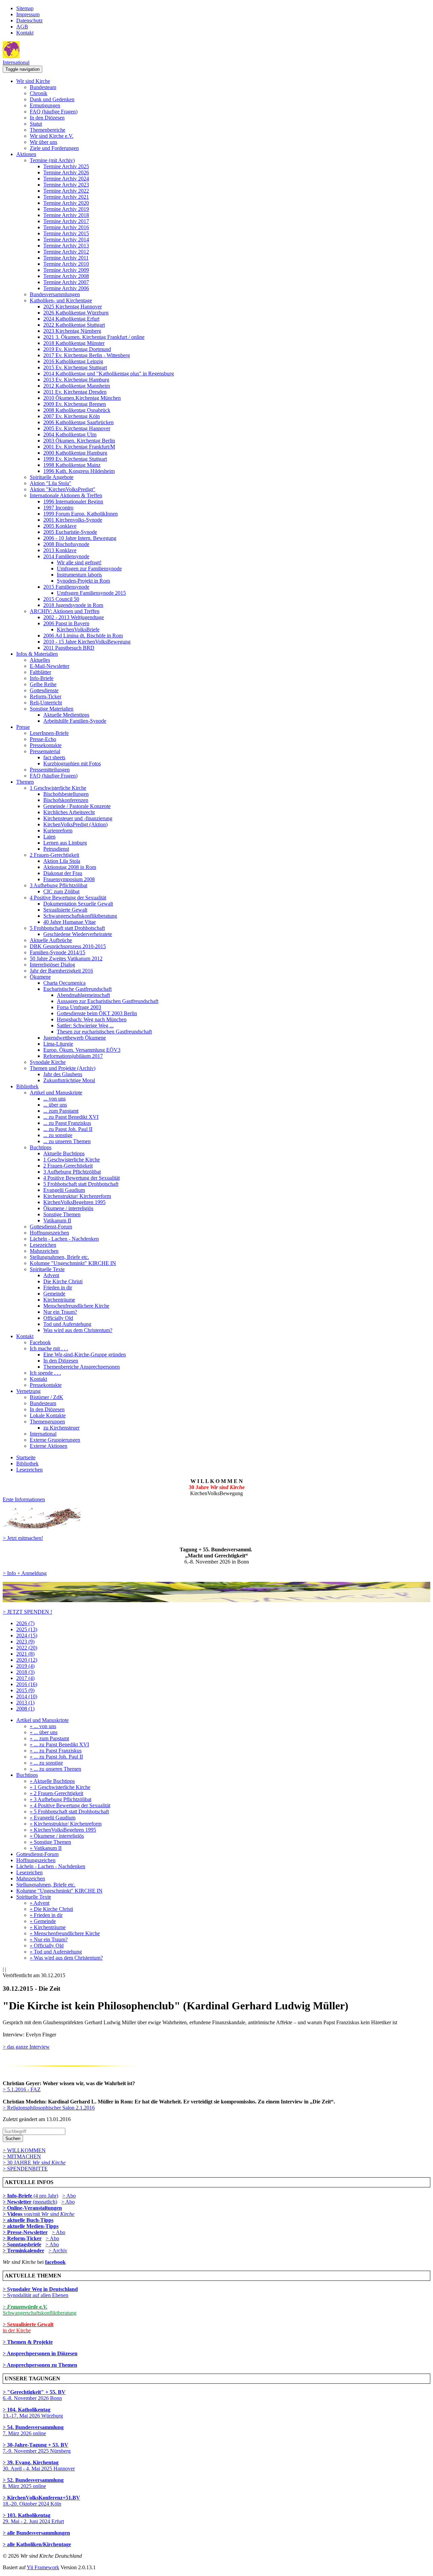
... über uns (55, 1105)
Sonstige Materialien (52, 709)
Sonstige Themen (62, 1214)
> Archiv (58, 2251)
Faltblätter (40, 672)
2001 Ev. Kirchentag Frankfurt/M (79, 447)
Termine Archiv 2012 (66, 252)
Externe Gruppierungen (55, 1440)
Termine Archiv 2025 (66, 166)
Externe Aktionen (49, 1446)
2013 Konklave (60, 550)
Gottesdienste (44, 690)
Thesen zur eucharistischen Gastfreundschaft (104, 1032)
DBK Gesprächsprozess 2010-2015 (68, 946)
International (16, 62)
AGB (22, 27)
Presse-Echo (43, 739)
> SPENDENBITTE (25, 2169)
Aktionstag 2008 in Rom (70, 867)
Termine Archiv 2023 (66, 185)
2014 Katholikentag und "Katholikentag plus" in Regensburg (109, 374)
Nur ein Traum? (60, 1312)
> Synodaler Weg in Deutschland (40, 2289)
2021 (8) (25, 1654)
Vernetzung (28, 1391)
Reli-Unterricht (46, 703)
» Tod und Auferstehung (56, 1952)
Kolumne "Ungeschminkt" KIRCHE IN (73, 1263)
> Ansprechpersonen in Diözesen (40, 2353)
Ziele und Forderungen (54, 148)
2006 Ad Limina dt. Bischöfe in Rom (83, 636)
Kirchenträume (59, 1300)
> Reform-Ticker (22, 2238)
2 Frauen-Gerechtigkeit (54, 855)
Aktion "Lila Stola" (51, 483)
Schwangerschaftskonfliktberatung (80, 916)
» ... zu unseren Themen (55, 1769)
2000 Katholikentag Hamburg (75, 453)
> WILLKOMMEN (24, 2150)
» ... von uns (43, 1726)
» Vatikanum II (46, 1848)
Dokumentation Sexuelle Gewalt (78, 904)
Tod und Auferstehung (67, 1324)
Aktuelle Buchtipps (64, 1153)
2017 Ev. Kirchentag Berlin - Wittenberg (87, 355)
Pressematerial (45, 751)
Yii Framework (43, 2567)
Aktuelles (40, 660)
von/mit (49, 2214)
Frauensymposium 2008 (69, 879)
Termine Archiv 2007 (66, 282)
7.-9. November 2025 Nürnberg (37, 2448)
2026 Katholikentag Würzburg (76, 313)
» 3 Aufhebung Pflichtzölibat (61, 1799)
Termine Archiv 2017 (66, 221)
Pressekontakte (46, 745)
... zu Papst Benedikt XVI (71, 1117)
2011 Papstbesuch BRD (69, 648)
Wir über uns (43, 142)
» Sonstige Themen (50, 1842)
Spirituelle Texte (47, 1269)
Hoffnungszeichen (49, 1233)
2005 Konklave (60, 526)
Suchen (13, 2138)
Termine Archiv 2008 (66, 276)
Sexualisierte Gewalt (65, 910)
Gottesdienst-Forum (51, 1227)
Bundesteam (43, 87)
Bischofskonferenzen (66, 800)
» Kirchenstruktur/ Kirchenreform (66, 1824)
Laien (49, 837)
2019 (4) (25, 1666)
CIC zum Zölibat (61, 891)
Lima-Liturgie (58, 1044)
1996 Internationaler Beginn (73, 501)
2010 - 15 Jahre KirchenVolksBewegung (87, 642)
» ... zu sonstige (46, 1763)
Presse (23, 727)
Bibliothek (27, 1086)
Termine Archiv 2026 (66, 172)
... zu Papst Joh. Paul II (68, 1129)
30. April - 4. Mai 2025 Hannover (39, 2465)
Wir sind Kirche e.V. (52, 136)
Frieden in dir (58, 1287)
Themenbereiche (48, 130)
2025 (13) (27, 1629)
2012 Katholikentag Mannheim (77, 386)
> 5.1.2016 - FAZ (22, 2089)
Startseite (26, 1457)
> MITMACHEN (22, 2156)
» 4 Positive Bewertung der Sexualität (70, 1805)
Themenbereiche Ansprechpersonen (82, 1367)
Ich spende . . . (45, 1373)
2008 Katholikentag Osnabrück (77, 410)
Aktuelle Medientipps (66, 715)
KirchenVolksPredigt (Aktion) (75, 824)
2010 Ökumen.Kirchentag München (82, 398)
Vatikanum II (57, 1220)
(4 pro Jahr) (30, 2196)
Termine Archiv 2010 (66, 264)
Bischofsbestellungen (66, 794)
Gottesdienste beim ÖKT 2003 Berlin (97, 1013)
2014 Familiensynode (66, 556)
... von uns (54, 1099)
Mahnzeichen (44, 1251)
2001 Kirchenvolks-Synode (73, 520)
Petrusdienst (56, 849)
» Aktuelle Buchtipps (52, 1781)
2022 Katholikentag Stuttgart (74, 325)
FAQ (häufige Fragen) (54, 112)
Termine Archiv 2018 (66, 215)
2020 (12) (27, 1660)
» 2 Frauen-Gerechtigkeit (56, 1793)
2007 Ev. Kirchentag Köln (72, 416)
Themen (25, 782)
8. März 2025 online (33, 2483)
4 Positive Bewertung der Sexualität (68, 898)
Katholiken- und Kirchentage (61, 300)
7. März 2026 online (33, 2430)
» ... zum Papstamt (49, 1738)
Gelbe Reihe (43, 684)
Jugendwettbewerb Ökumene (75, 1038)
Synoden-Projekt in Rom (83, 581)
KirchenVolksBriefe (78, 629)
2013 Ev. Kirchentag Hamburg (76, 380)
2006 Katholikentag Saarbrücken (78, 422)
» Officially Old (47, 1946)
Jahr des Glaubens (63, 1074)
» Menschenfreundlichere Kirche (65, 1933)
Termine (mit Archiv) (52, 160)
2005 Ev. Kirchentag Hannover (77, 428)
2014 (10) (27, 1696)
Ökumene (40, 977)
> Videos (13, 2214)
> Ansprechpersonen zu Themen (40, 2365)
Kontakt (25, 33)
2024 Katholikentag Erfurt (71, 319)
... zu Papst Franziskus (67, 1123)
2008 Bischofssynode (66, 544)
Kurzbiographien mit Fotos (72, 763)
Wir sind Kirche (33, 81)
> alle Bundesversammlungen (36, 2533)
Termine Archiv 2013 (66, 246)
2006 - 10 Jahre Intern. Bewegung (80, 538)
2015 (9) (25, 1690)
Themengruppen (47, 1422)
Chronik (39, 93)
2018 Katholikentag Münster (74, 343)
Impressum (28, 14)
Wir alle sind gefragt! (79, 562)
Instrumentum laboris (79, 575)
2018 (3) (25, 1672)
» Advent (40, 1903)
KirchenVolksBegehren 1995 (74, 1202)
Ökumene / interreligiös (68, 1208)
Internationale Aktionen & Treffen (66, 495)
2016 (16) (27, 1684)
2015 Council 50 (61, 599)
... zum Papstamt (61, 1111)
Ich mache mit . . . (49, 1348)
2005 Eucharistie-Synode (70, 532)
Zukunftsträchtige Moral (69, 1080)
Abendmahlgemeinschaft (83, 995)
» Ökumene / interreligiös (57, 1836)
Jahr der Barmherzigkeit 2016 (61, 971)
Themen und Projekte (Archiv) (63, 1068)
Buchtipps (41, 1147)
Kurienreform (58, 831)
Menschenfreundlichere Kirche (76, 1306)
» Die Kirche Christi (51, 1909)
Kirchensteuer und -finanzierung (78, 818)
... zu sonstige (58, 1135)
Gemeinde (54, 1294)
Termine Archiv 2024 (66, 179)
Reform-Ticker (45, 696)
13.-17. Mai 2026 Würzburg (33, 2413)
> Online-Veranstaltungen (32, 2208)
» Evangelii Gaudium (53, 1818)
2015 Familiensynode (66, 587)
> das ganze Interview (26, 2047)
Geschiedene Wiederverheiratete (78, 934)
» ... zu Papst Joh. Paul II (56, 1757)
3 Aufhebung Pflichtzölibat (59, 885)
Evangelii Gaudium (64, 1190)
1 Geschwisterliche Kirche (58, 788)
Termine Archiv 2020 (66, 203)
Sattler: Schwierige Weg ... (85, 1025)
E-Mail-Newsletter (50, 666)
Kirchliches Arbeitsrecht (69, 812)
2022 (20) (27, 1648)
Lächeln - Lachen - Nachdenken (64, 1239)
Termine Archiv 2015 (66, 233)
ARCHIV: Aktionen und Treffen (65, 611)
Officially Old (58, 1318)
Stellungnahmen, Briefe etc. (59, 1257)
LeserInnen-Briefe (49, 733)
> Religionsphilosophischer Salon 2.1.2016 (49, 2108)
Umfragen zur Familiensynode (89, 569)
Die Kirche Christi (63, 1281)
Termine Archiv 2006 (66, 288)
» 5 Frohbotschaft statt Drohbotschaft (69, 1811)
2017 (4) (25, 1678)
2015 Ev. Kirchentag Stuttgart (75, 367)
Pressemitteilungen (50, 770)
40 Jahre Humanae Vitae (70, 922)
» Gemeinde (43, 1921)
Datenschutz (29, 20)
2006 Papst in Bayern (66, 623)
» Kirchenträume (48, 1927)
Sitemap (25, 8)
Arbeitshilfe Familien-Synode (75, 721)
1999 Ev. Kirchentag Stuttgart (75, 459)
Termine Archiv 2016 (66, 227)
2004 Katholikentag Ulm (70, 434)
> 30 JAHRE (34, 2163)
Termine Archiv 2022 (66, 191)
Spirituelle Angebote (52, 477)
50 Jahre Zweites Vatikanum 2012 (66, 958)
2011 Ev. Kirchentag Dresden (75, 392)
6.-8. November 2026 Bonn (34, 2395)
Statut (36, 124)
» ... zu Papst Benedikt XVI (59, 1744)
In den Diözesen (47, 118)
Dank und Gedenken (52, 99)
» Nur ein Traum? (49, 1939)
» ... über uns (44, 1732)
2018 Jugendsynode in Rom (73, 605)
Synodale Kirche (48, 1062)
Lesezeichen (43, 1245)
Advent (51, 1275)
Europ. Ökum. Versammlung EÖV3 (82, 1050)
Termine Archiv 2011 (66, 258)
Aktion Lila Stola (62, 861)
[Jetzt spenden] (216, 1600)
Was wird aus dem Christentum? (78, 1330)
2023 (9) (25, 1642)
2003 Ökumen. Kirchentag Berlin (79, 441)
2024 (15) (27, 1635)
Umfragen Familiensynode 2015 (91, 593)
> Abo (69, 2196)
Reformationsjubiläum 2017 (73, 1056)
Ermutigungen (45, 105)
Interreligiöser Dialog (52, 965)
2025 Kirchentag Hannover (73, 307)
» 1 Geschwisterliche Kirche (60, 1787)
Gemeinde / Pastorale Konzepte (77, 806)
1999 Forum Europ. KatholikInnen (81, 514)
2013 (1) (25, 1702)
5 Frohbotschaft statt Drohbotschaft (67, 928)
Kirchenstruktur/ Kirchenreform (77, 1196)
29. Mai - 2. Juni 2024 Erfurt (33, 2518)
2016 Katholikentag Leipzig (73, 361)
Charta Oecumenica (64, 983)
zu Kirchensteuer (61, 1428)
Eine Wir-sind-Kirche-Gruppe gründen (85, 1355)
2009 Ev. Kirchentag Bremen (75, 404)
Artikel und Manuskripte (56, 1093)
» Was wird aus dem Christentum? (66, 1958)
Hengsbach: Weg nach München (92, 1019)
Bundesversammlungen (55, 294)
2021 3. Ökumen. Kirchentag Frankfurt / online (94, 337)
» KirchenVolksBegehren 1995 (63, 1830)
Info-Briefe (42, 678)
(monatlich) (30, 2202)
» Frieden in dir (46, 1915)
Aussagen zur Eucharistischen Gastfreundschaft (108, 1001)
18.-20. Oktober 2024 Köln (41, 2501)
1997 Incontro (58, 508)
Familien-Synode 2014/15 (58, 952)
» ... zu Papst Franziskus (56, 1751)
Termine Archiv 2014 (66, 239)
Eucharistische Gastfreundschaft (77, 989)
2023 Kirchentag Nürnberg (72, 331)
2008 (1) (25, 1709)
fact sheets (54, 757)
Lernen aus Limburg (65, 843)
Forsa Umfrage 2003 (79, 1007)
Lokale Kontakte (48, 1415)
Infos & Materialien (37, 654)
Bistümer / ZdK (47, 1397)
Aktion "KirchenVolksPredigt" (63, 489)
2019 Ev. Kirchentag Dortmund (77, 349)
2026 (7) (25, 1623)
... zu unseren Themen (67, 1141)
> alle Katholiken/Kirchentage (37, 2544)
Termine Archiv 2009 (66, 270)
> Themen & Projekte (28, 2342)
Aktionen (26, 154)
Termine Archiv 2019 (66, 209)
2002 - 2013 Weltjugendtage (74, 617)
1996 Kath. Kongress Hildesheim (79, 471)
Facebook (40, 1342)
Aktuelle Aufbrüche (51, 940)
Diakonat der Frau (63, 873)
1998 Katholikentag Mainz (72, 465)
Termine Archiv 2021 (66, 197)
